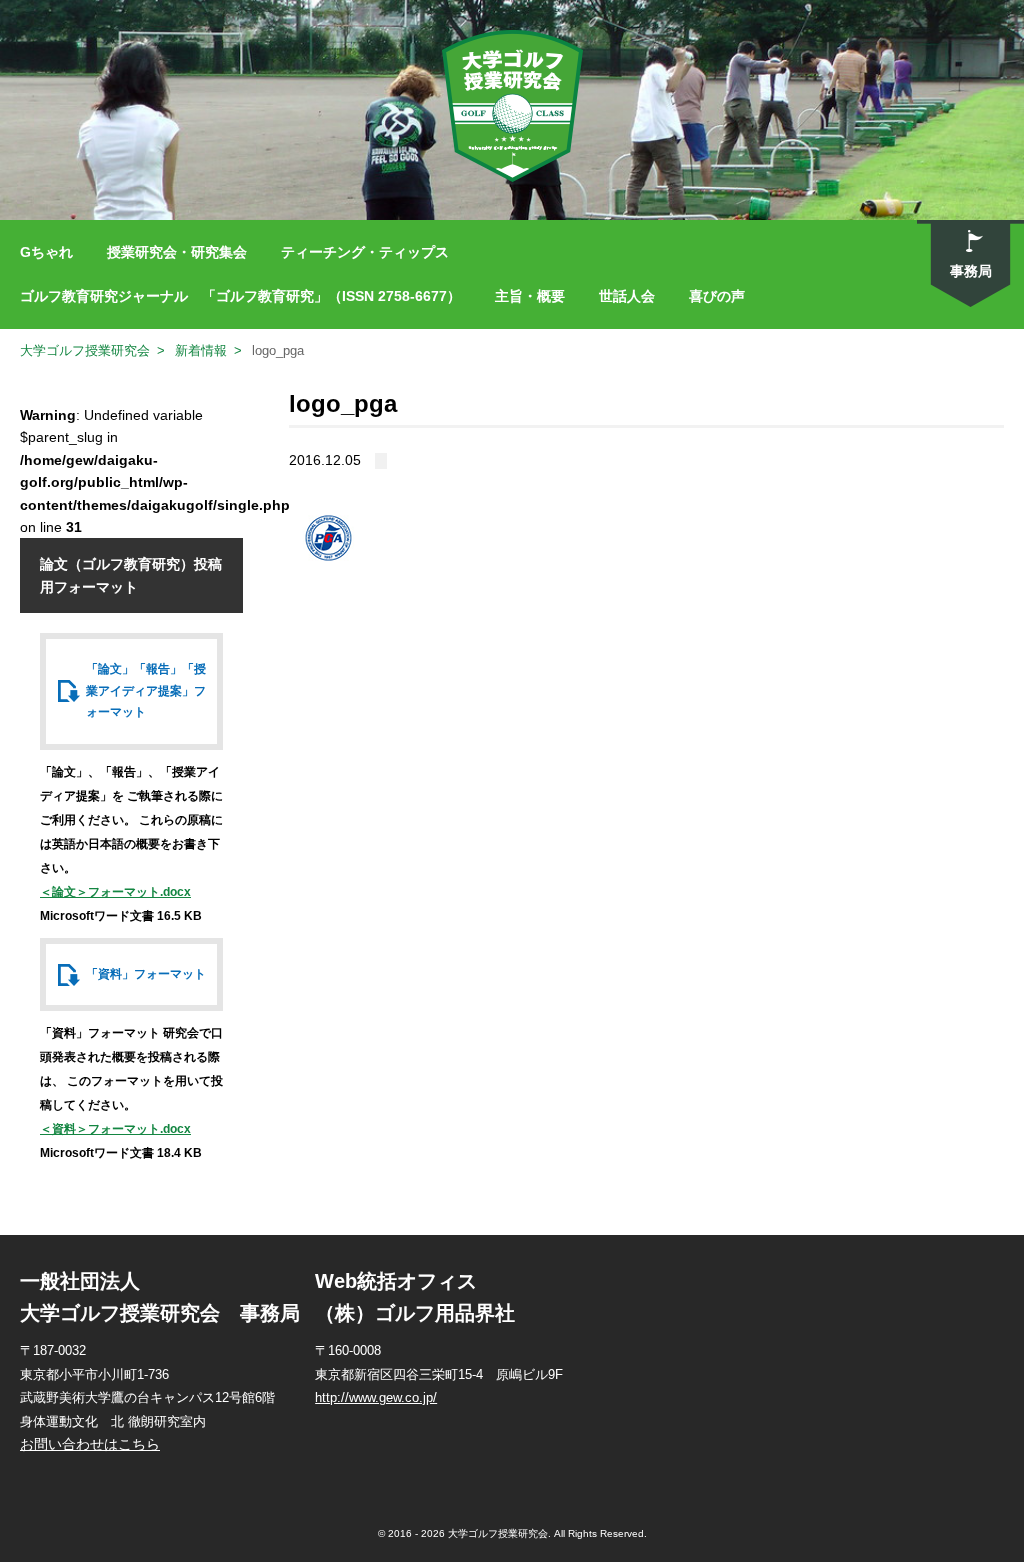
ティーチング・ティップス (365, 252)
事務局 (971, 271)
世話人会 (627, 296)
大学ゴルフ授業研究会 (85, 350)
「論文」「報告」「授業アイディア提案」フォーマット (146, 690)
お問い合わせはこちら (90, 1444)
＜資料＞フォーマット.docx (115, 1129)
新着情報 (201, 350)
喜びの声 (717, 296)
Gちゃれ (46, 252)
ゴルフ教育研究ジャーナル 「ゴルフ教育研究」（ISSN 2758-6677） (240, 296)
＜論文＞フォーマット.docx (115, 892)
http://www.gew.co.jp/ (376, 1397)
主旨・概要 (530, 296)
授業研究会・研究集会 (177, 252)
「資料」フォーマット (146, 974)
